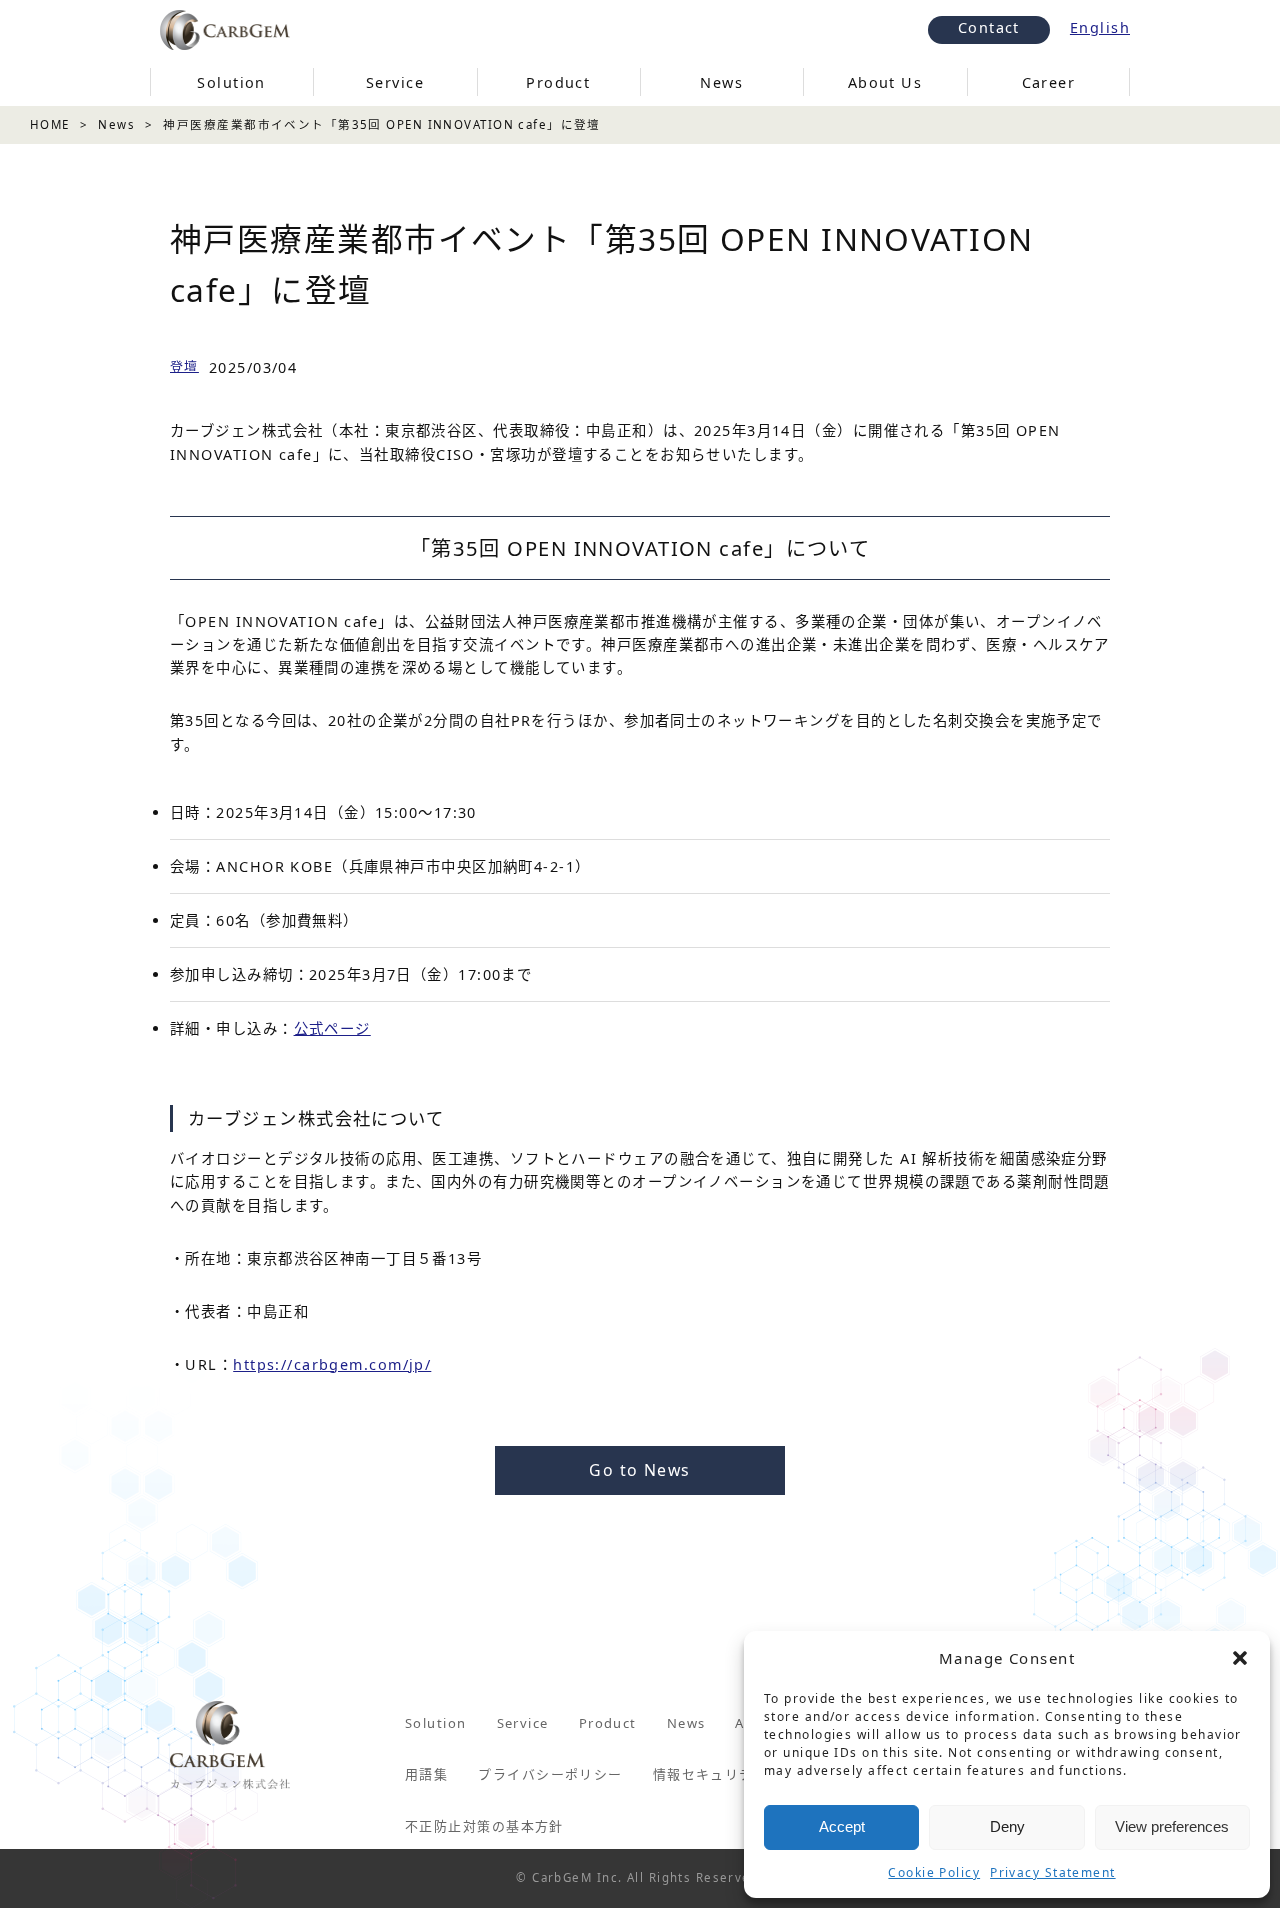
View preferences (1172, 1826)
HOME (50, 124)
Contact (989, 27)
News (116, 124)
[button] (1240, 1658)
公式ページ (332, 1028)
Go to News (639, 1470)
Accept (842, 1826)
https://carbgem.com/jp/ (332, 1364)
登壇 (184, 366)
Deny (1007, 1826)
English (1100, 27)
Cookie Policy (934, 1872)
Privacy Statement (1052, 1872)
